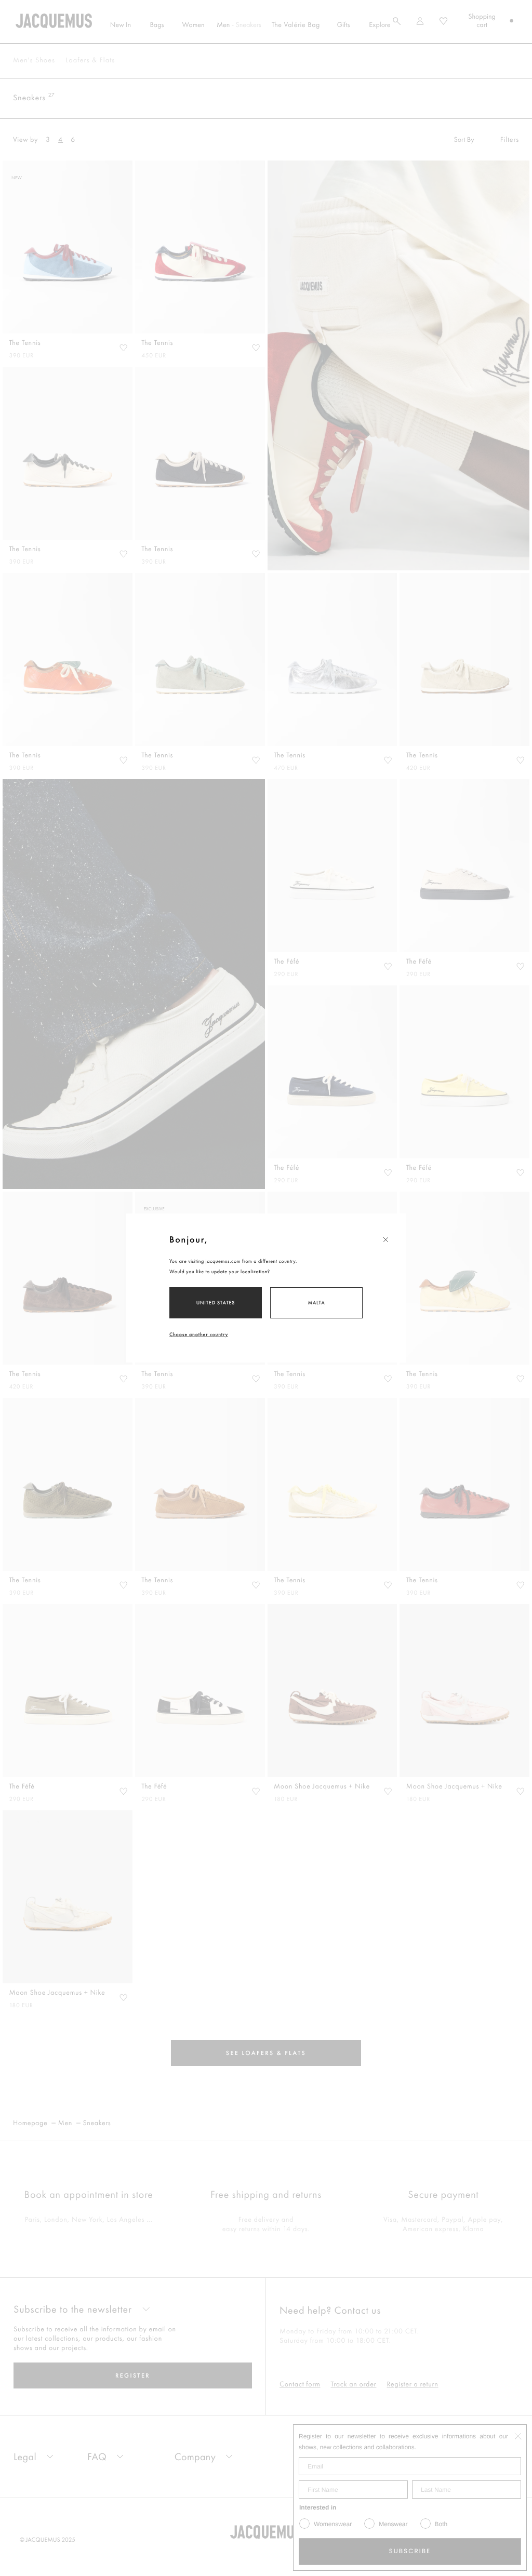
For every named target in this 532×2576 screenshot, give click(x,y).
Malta (316, 1303)
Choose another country (199, 1334)
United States (216, 1303)
